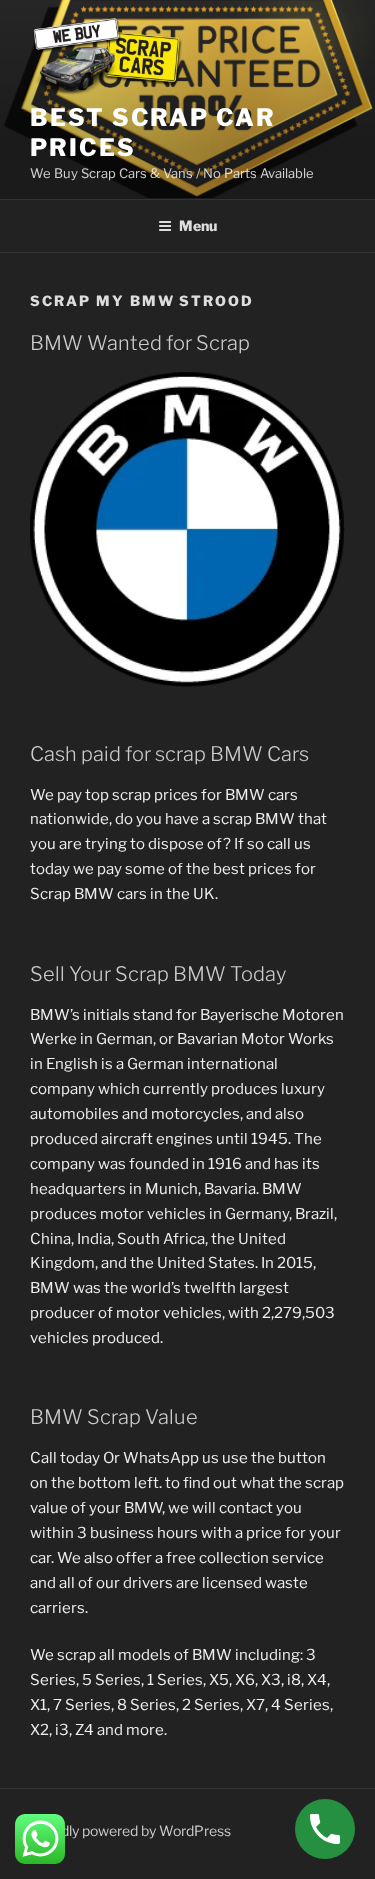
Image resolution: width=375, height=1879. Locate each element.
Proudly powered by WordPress (130, 1830)
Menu (198, 225)
